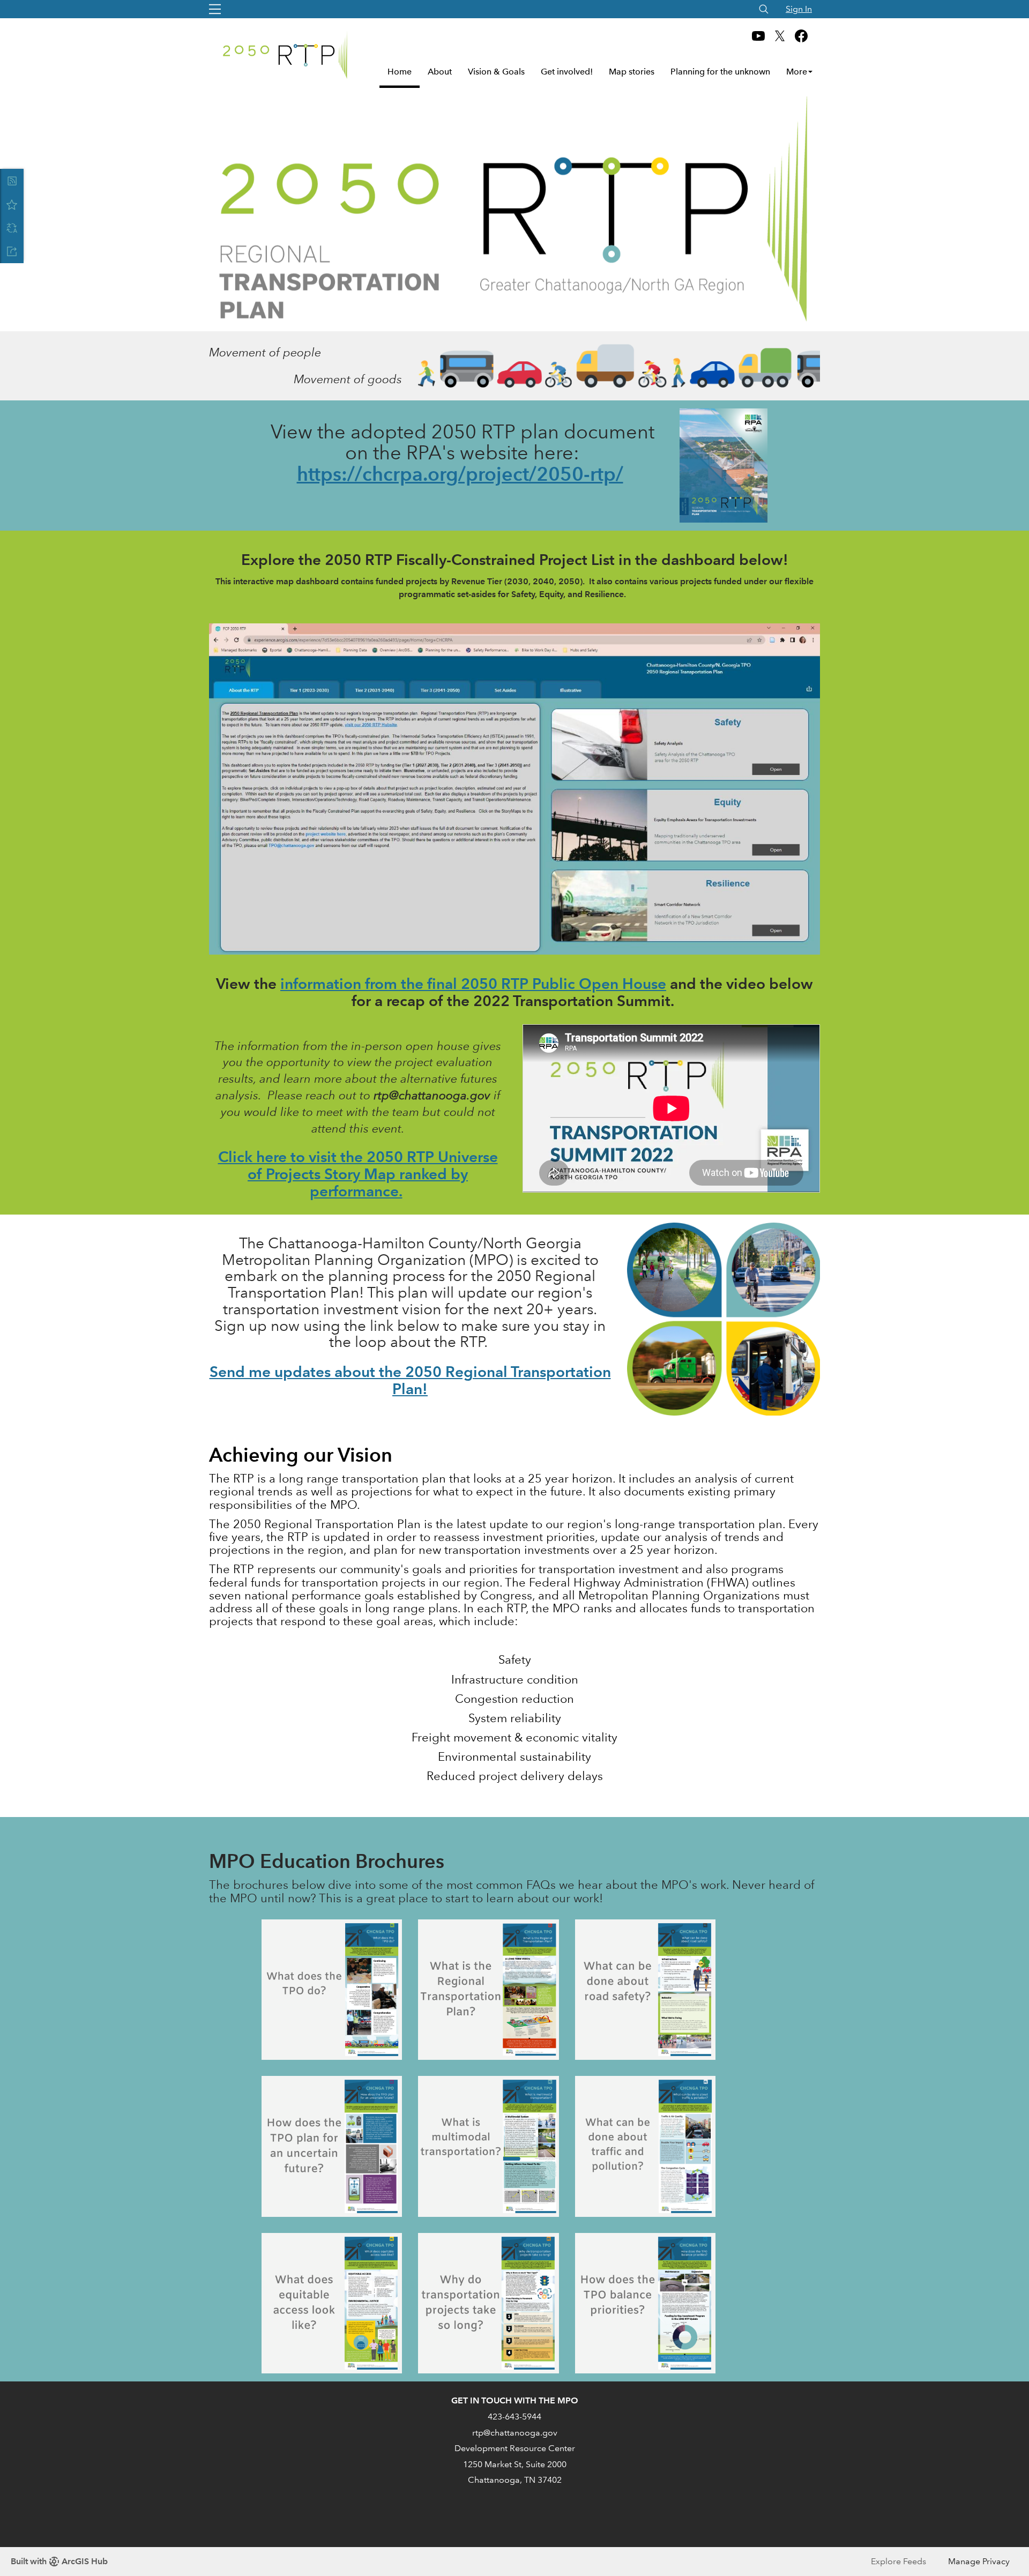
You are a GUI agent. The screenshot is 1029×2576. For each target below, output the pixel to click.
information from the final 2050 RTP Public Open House (473, 984)
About (440, 72)
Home (400, 72)
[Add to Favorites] (12, 204)
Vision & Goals (496, 72)
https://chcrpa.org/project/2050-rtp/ (460, 474)
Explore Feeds (898, 2561)
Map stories (632, 72)
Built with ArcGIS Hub (59, 2561)
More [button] (797, 72)
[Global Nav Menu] (215, 9)
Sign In (799, 9)
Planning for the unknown (720, 72)
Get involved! (567, 72)
